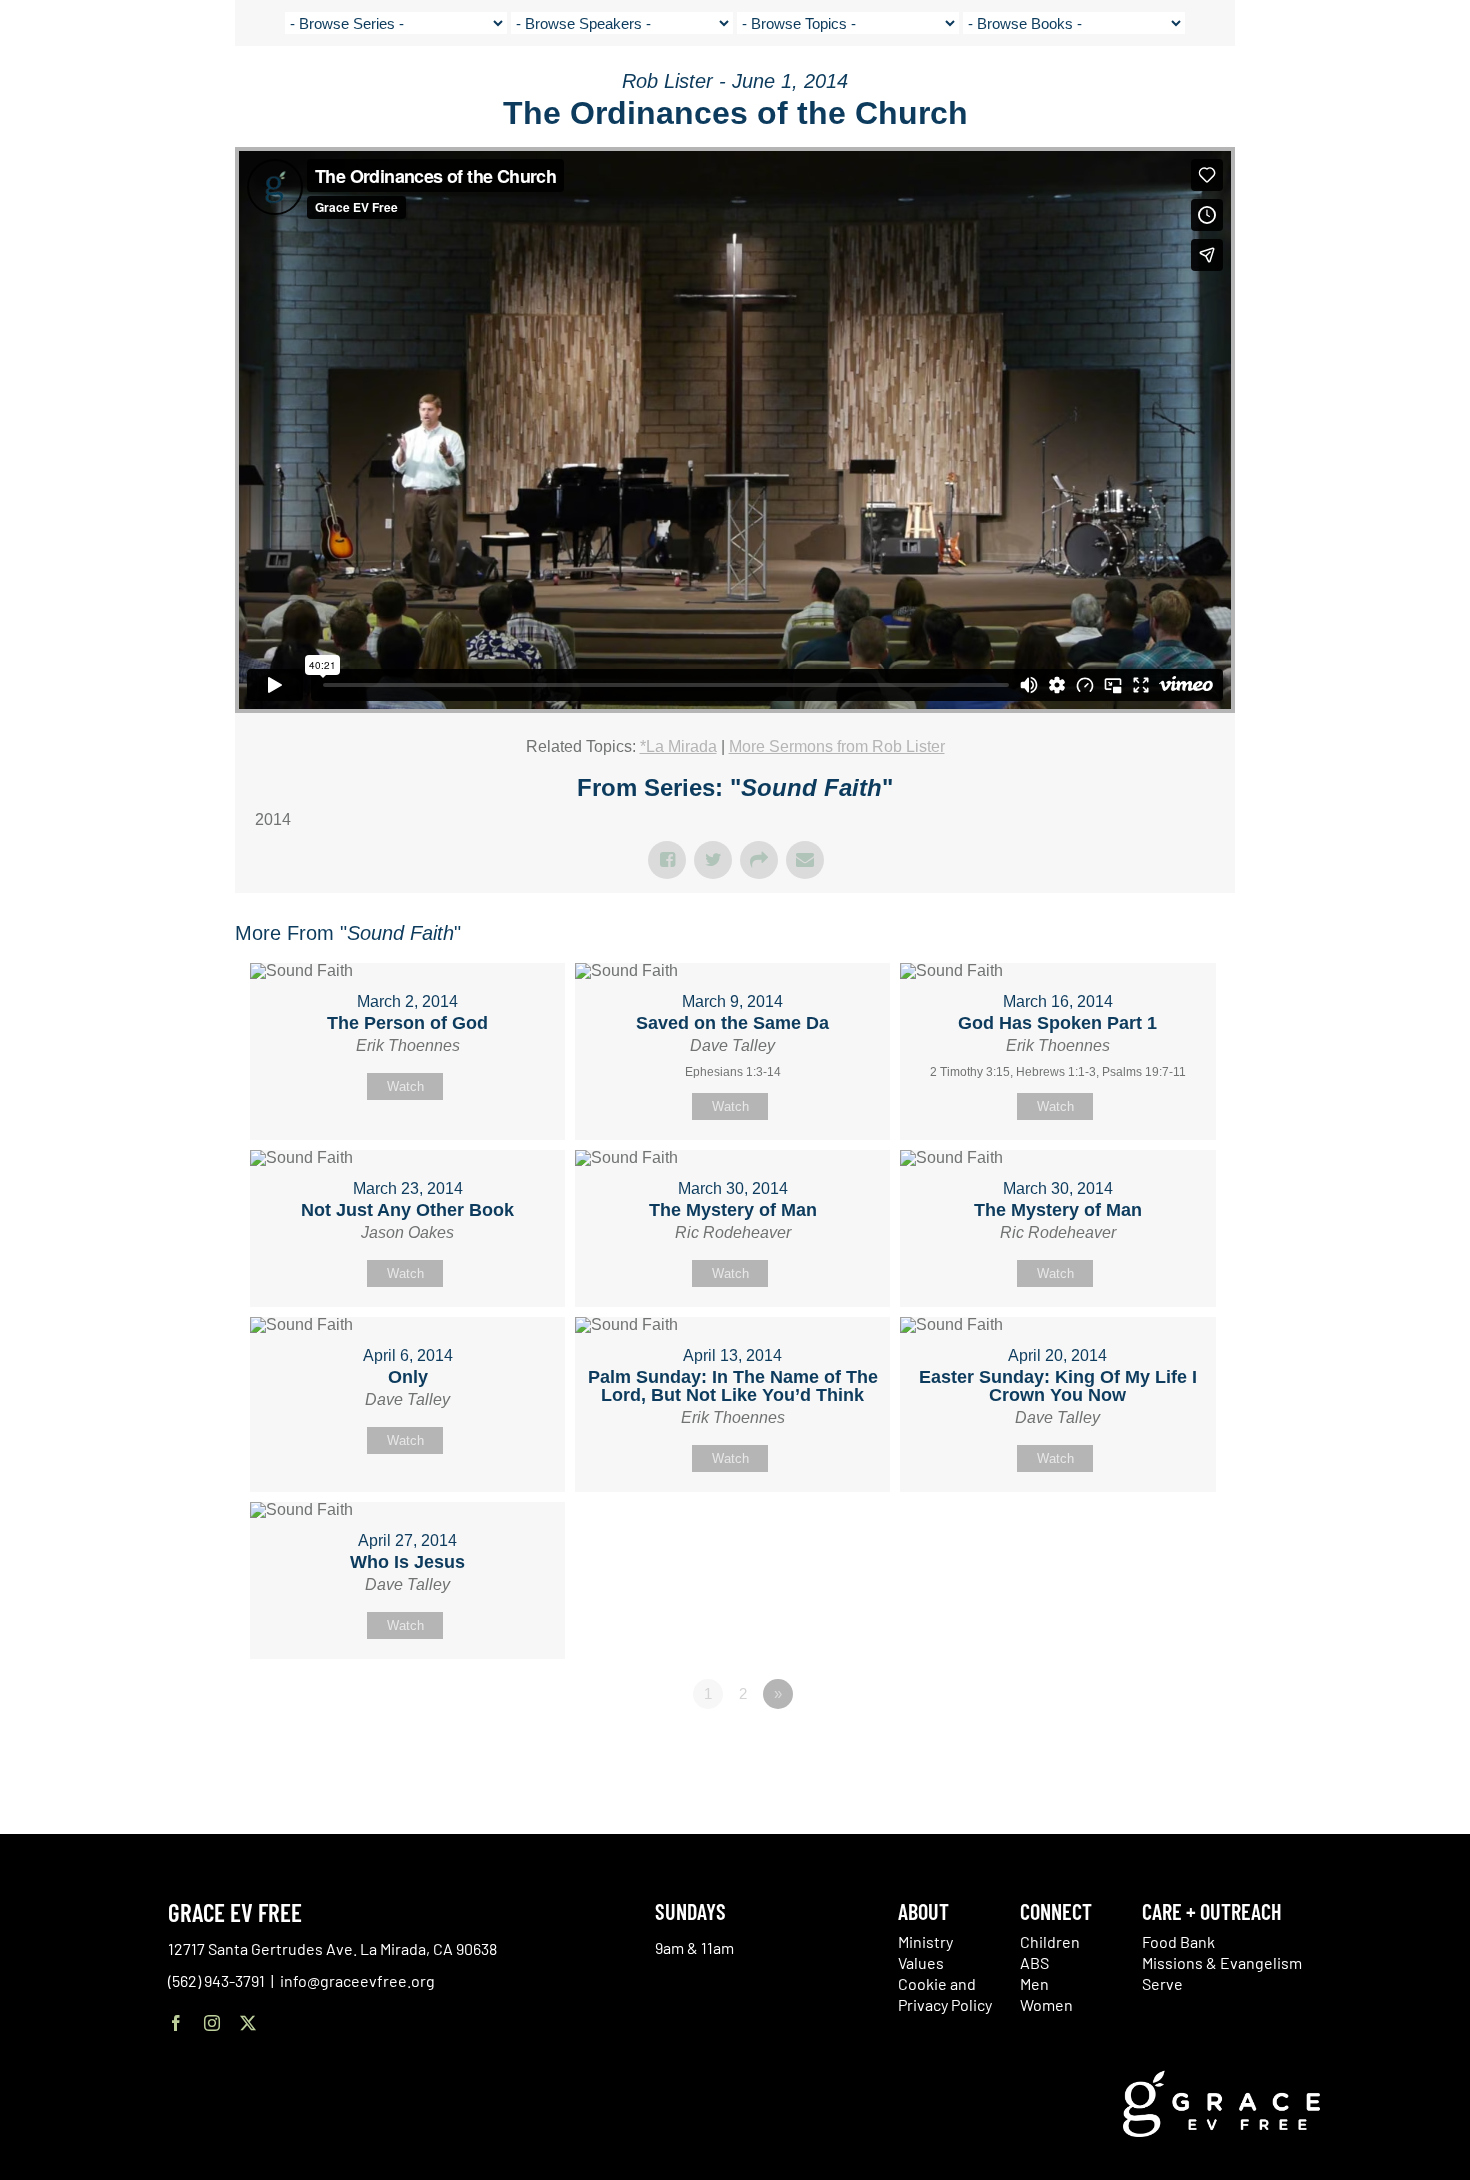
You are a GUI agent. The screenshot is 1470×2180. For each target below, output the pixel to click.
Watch (405, 1086)
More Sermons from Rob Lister (837, 746)
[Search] (1391, 93)
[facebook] (176, 2023)
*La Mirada (678, 746)
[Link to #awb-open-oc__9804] (1440, 92)
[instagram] (212, 2023)
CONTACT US (1260, 90)
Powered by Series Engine (1161, 1749)
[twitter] (248, 2023)
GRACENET (1341, 90)
